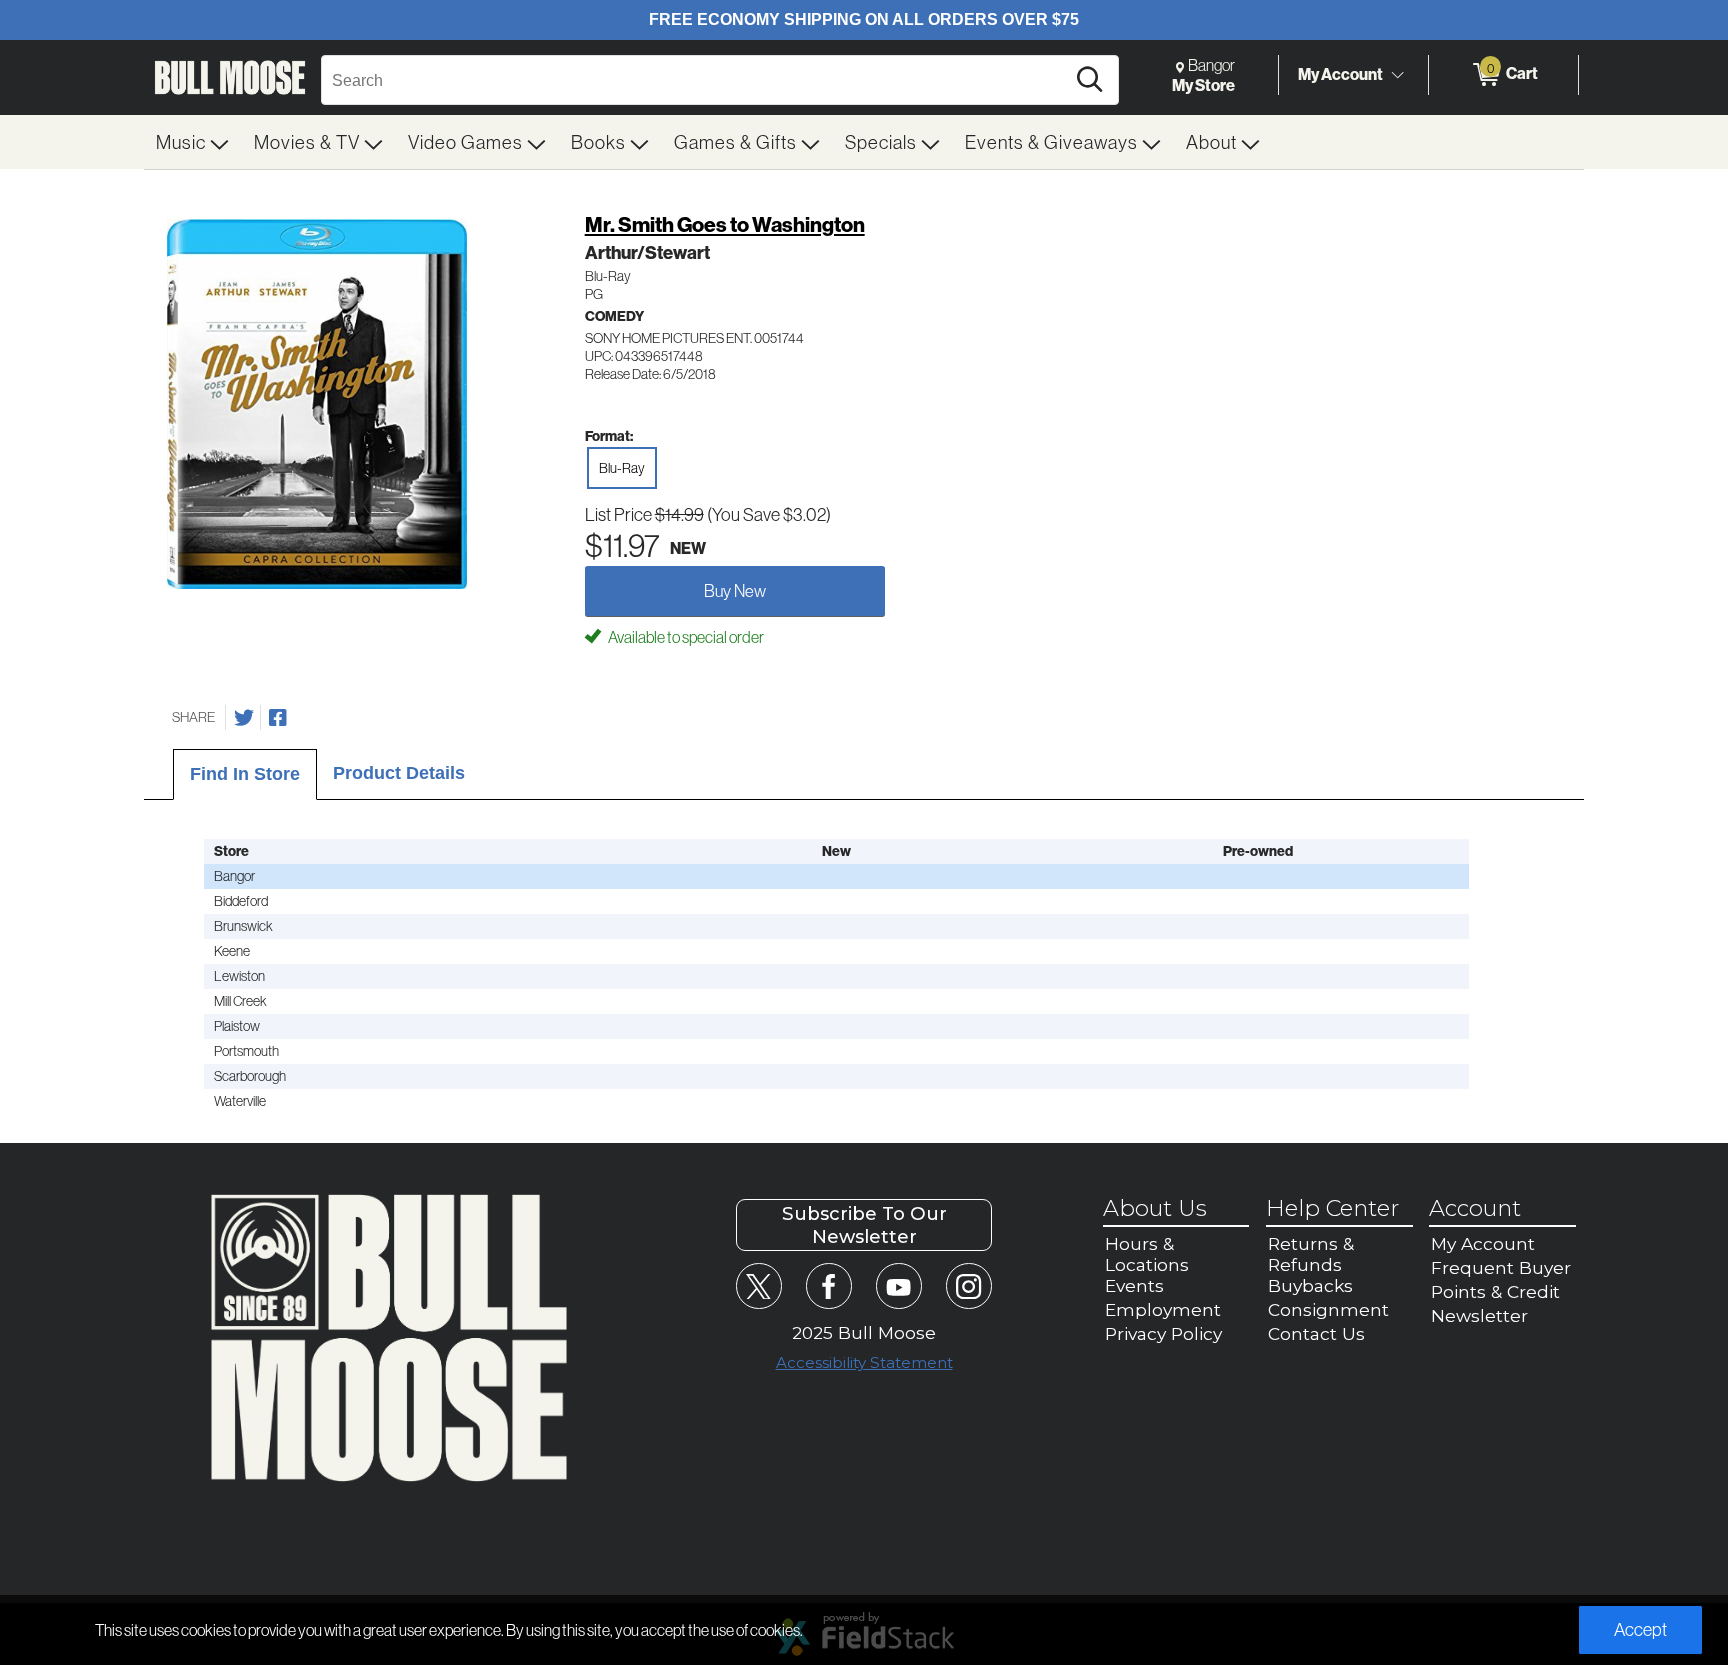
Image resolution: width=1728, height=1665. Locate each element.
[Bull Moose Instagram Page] (968, 1285)
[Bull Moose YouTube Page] (898, 1285)
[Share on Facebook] (278, 718)
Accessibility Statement (864, 1362)
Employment (1163, 1309)
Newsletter (1479, 1315)
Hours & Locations (1147, 1254)
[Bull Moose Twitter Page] (758, 1285)
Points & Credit (1495, 1291)
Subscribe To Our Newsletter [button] (864, 1225)
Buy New (735, 590)
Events (1134, 1285)
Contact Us (1316, 1333)
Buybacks (1310, 1285)
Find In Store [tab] (245, 774)
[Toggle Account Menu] (1397, 75)
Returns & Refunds (1311, 1254)
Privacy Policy (1163, 1333)
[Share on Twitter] (244, 718)
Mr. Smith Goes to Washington (725, 224)
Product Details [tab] (399, 773)
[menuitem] (193, 142)
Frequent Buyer (1501, 1267)
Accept (1640, 1629)
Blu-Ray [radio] (622, 468)
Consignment (1328, 1309)
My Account (1340, 74)
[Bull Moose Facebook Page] (828, 1285)
